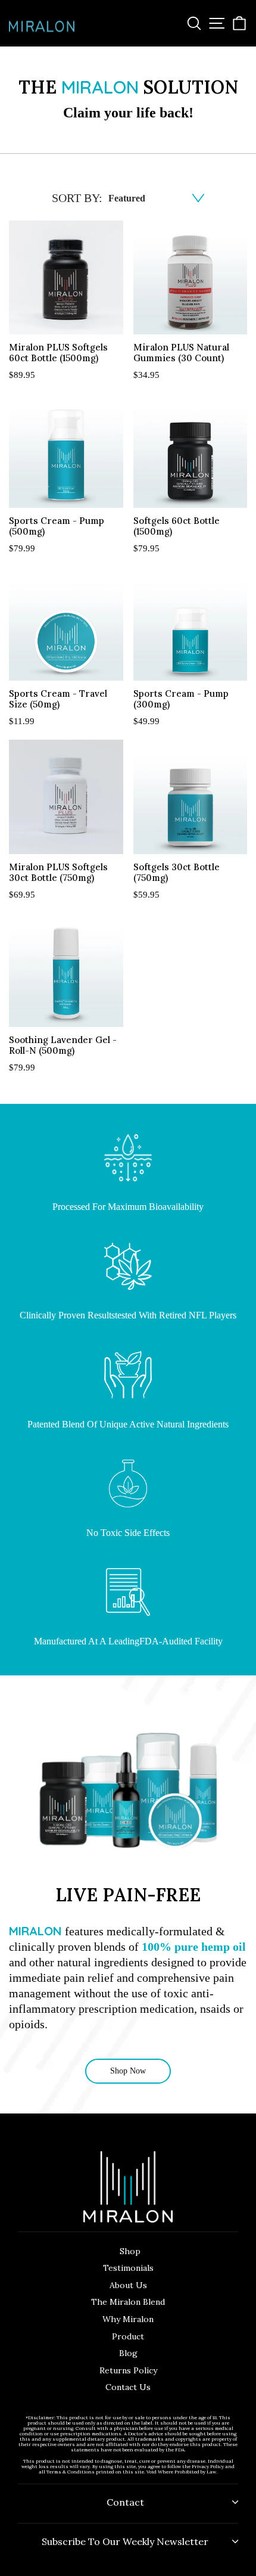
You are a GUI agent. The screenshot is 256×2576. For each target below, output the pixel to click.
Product (128, 2336)
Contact (125, 2502)
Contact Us (128, 2387)
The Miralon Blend (128, 2302)
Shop (130, 2251)
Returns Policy (128, 2370)
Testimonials (128, 2268)
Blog (128, 2353)
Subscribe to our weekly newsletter (125, 2541)
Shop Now (128, 2071)
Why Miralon (128, 2319)
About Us (128, 2285)
